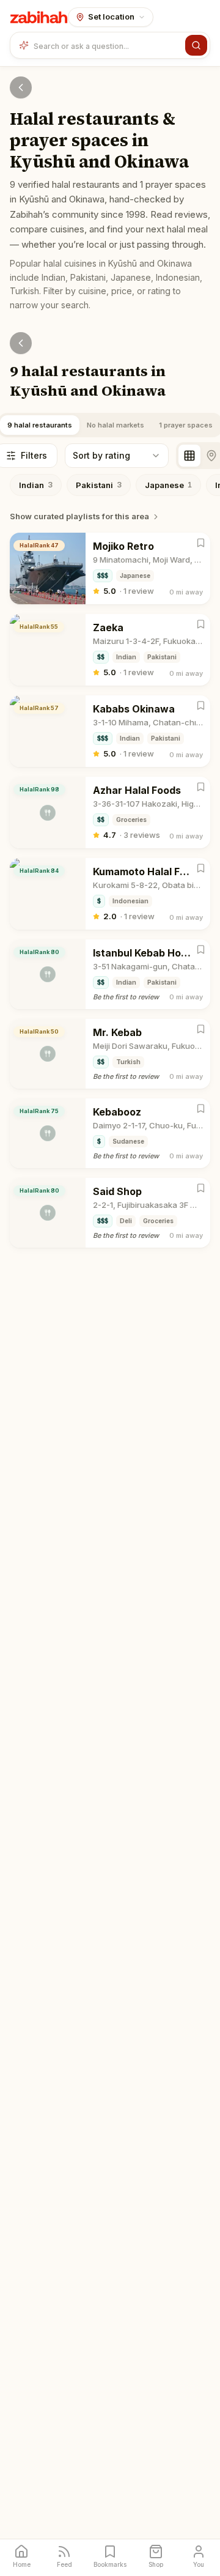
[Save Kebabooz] (201, 1108)
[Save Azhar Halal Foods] (201, 787)
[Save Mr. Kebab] (201, 1029)
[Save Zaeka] (201, 624)
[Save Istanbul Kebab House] (201, 949)
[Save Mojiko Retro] (201, 543)
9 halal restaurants (40, 425)
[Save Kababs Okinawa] (201, 705)
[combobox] (107, 45)
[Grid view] (189, 456)
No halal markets (116, 425)
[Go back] (21, 87)
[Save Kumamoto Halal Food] (201, 868)
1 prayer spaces (186, 425)
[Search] (196, 45)
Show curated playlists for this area (79, 516)
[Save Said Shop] (201, 1188)
